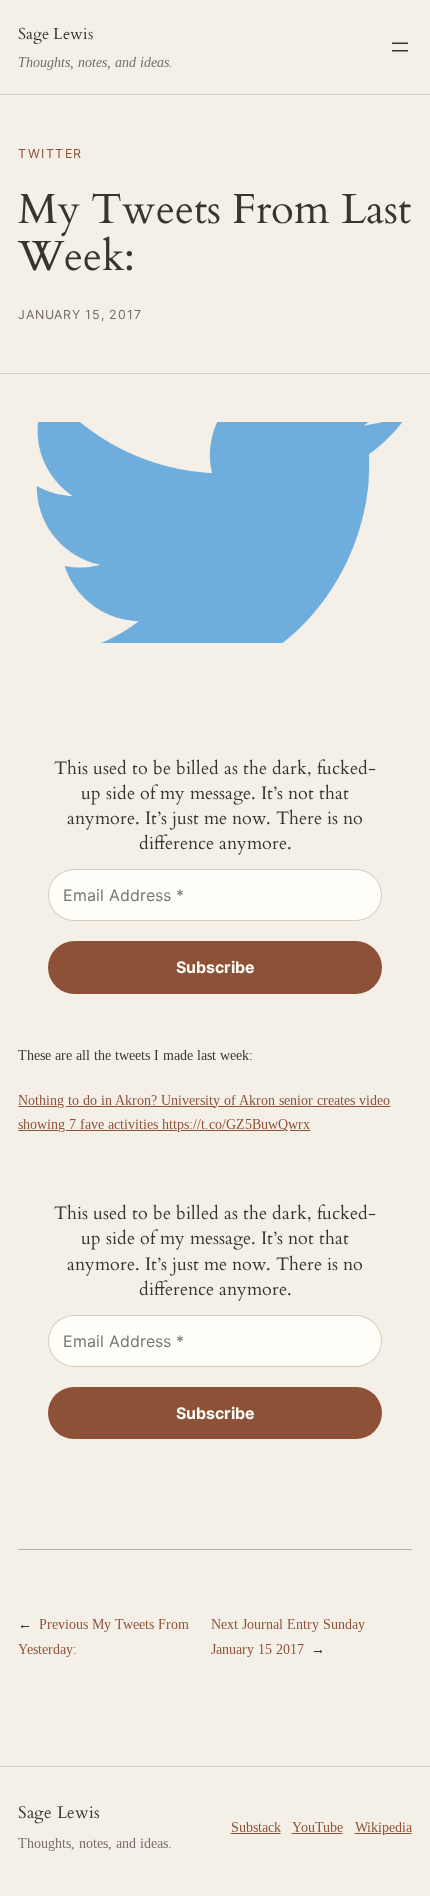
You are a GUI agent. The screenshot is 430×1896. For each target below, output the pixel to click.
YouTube (317, 1827)
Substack (256, 1827)
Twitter (50, 153)
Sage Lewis (55, 34)
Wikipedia (383, 1827)
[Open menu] (400, 47)
